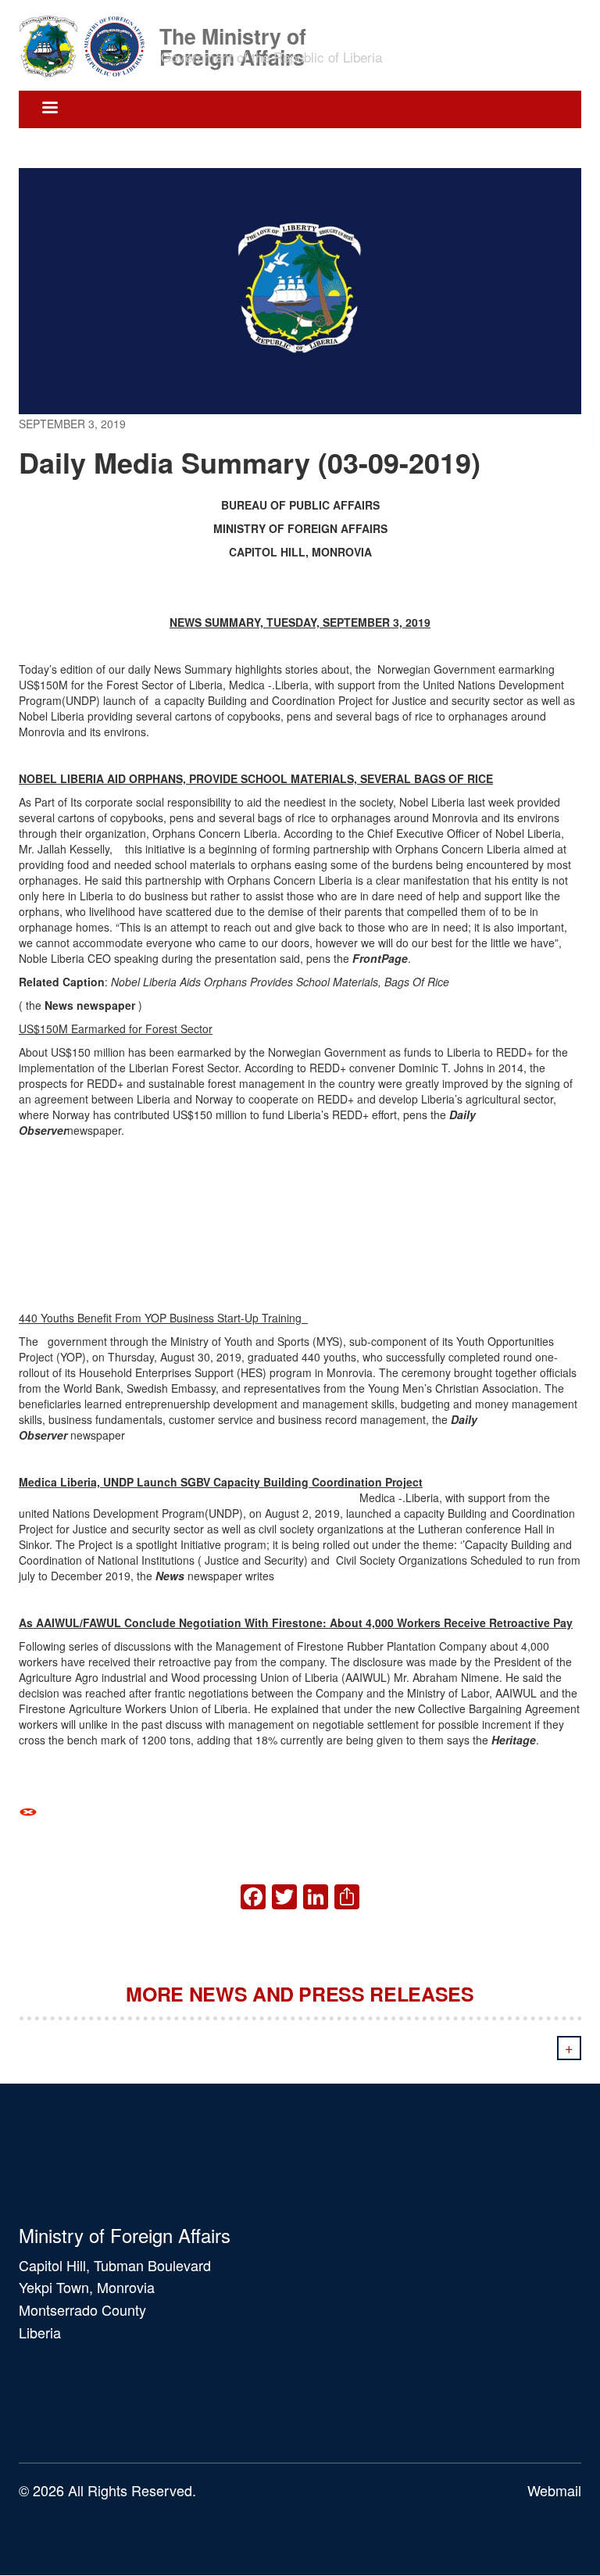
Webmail (554, 2490)
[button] (300, 1810)
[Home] (87, 45)
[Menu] (49, 109)
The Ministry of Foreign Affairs (233, 35)
